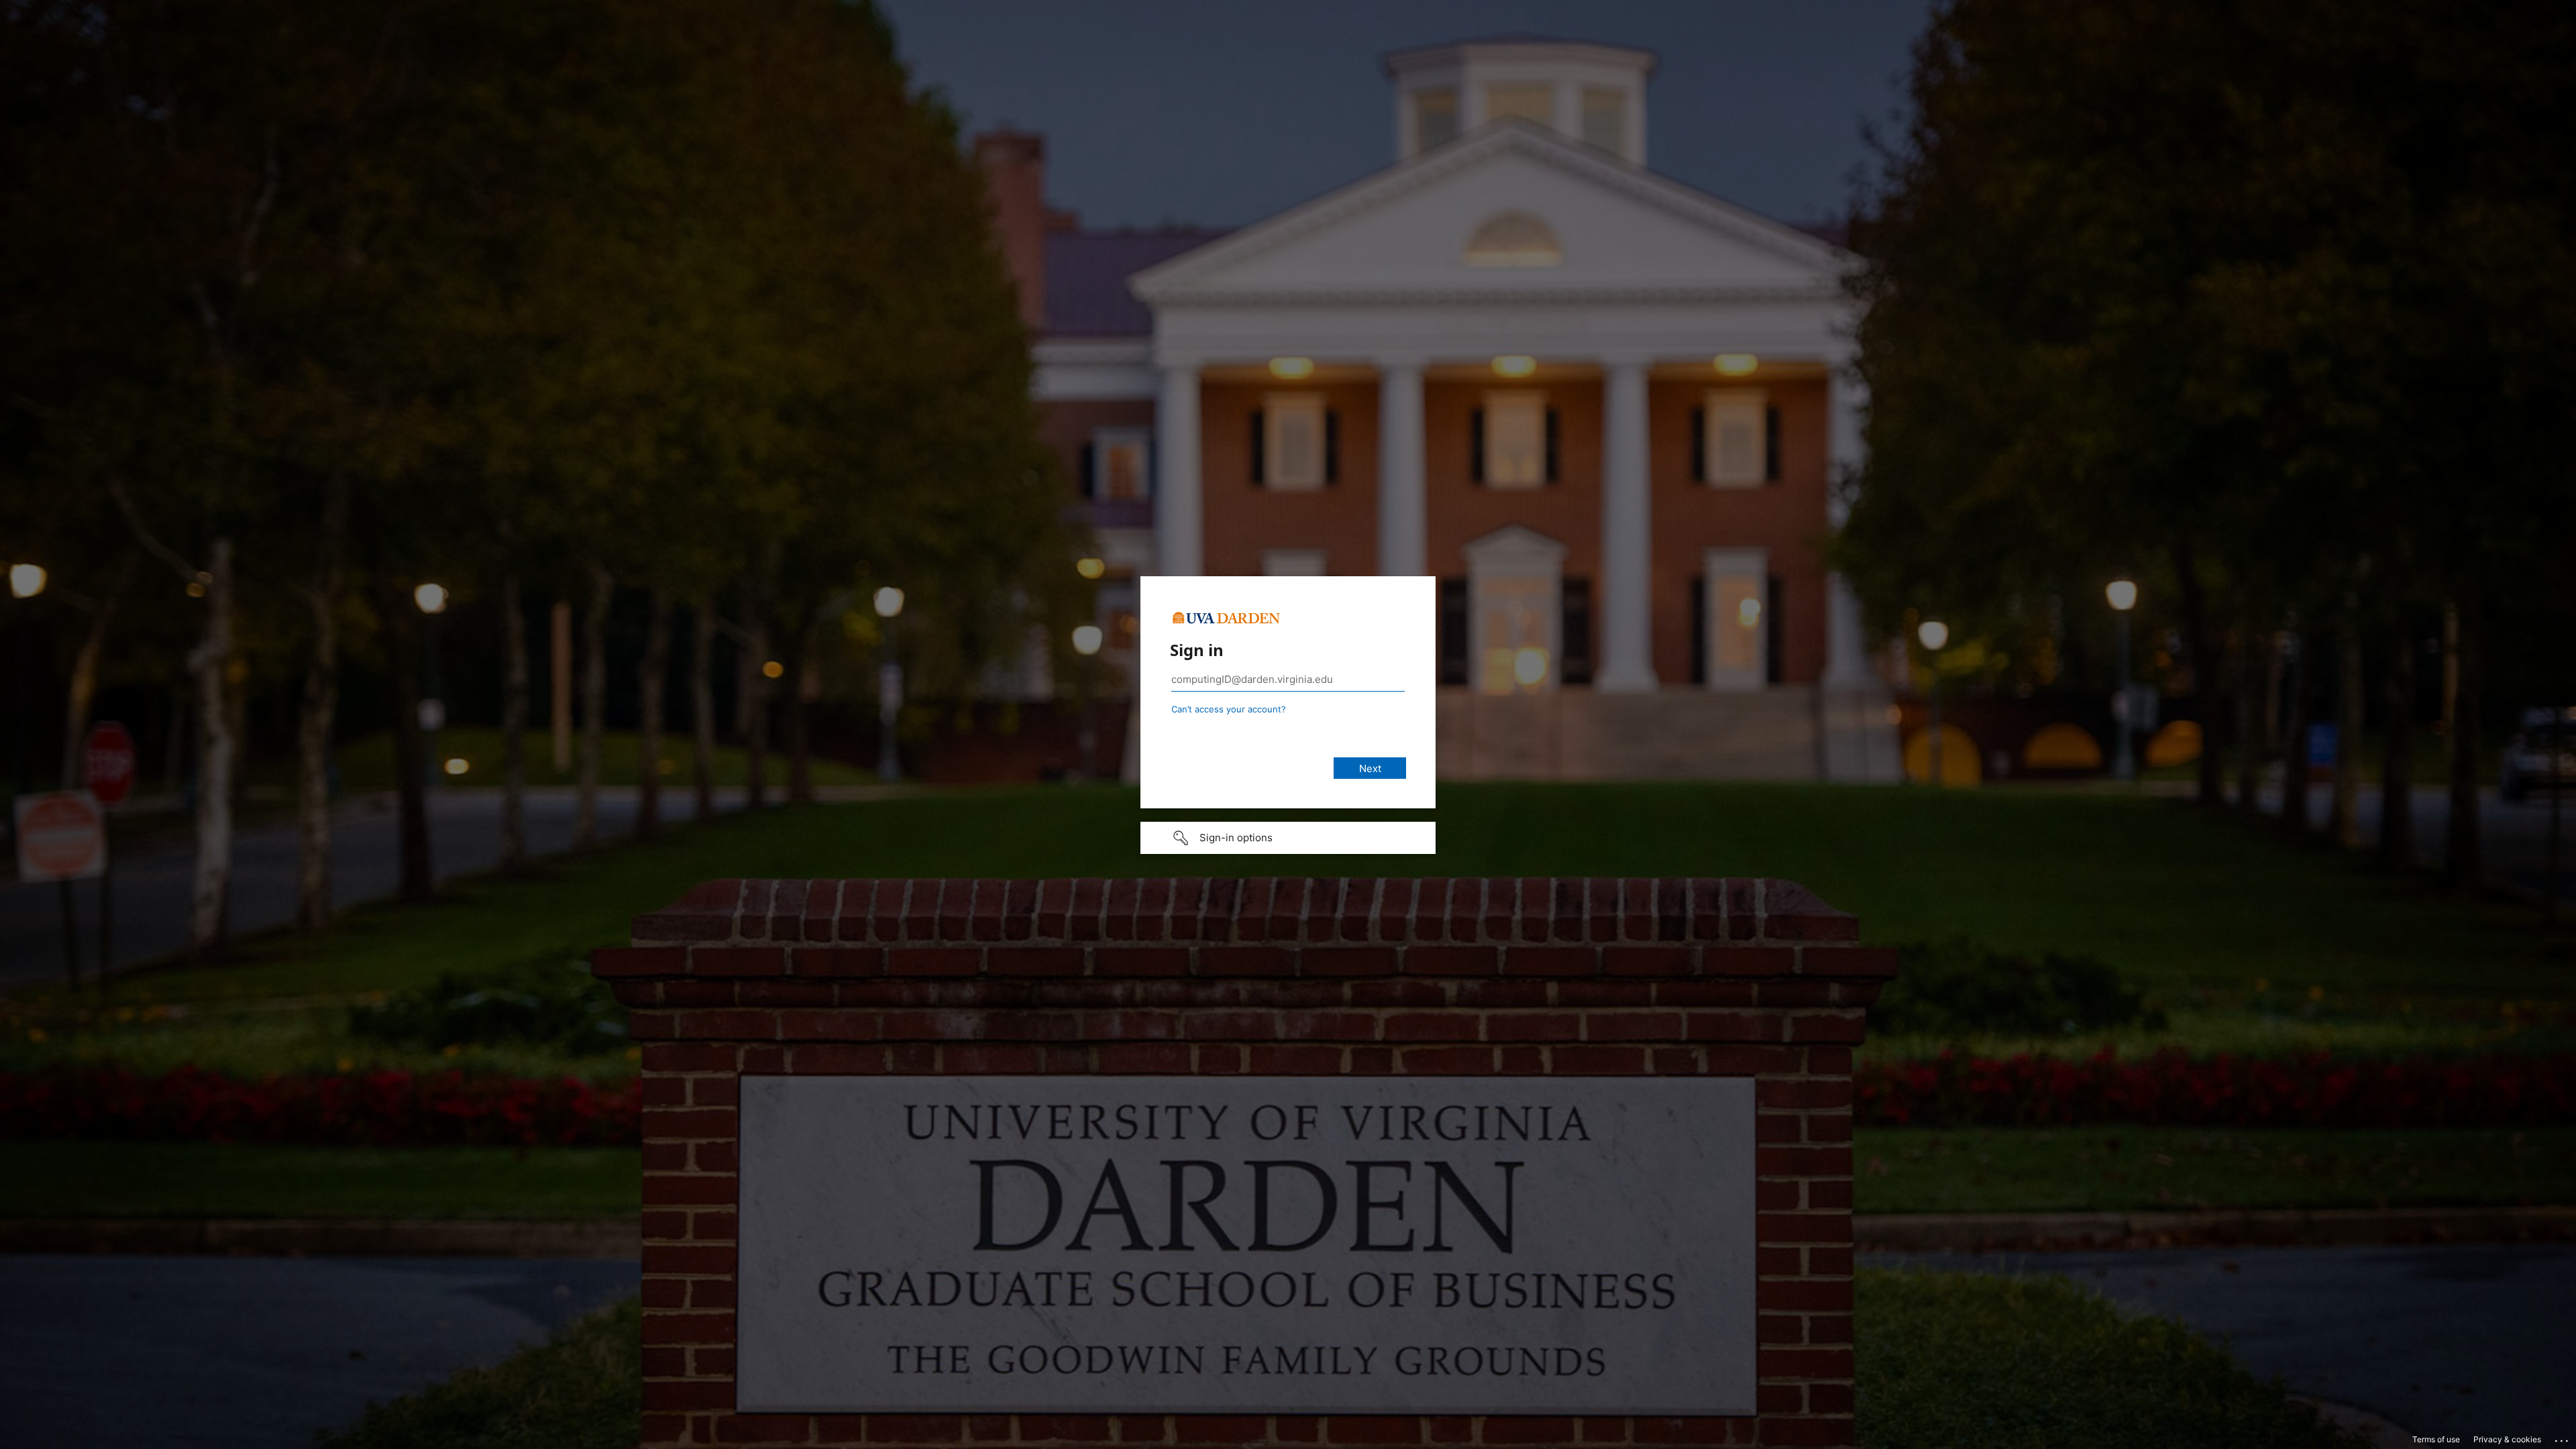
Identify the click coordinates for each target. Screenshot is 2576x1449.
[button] (1288, 838)
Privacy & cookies (2507, 1439)
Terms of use (2436, 1439)
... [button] (2563, 1438)
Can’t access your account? (1229, 709)
